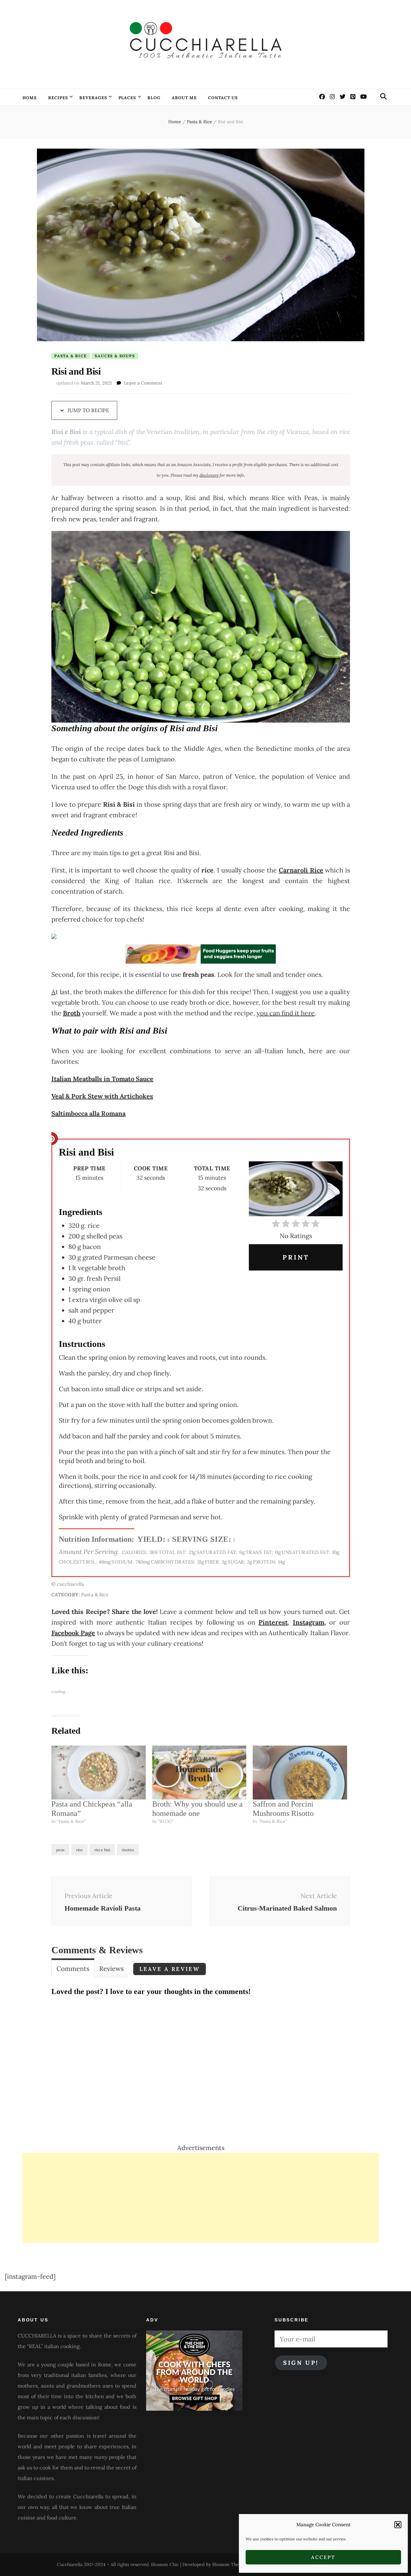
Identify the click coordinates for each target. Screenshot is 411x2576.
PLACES (127, 98)
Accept (323, 2557)
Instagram (309, 1622)
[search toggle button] (383, 96)
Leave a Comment (143, 383)
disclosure (209, 475)
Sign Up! (301, 2363)
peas (60, 1850)
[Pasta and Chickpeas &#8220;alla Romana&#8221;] (99, 1773)
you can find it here (286, 1013)
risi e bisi (102, 1850)
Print (296, 1257)
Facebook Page (73, 1633)
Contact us (223, 98)
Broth (72, 1013)
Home (30, 98)
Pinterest (273, 1622)
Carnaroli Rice (301, 870)
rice (79, 1850)
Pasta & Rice (70, 356)
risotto (128, 1850)
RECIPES (58, 98)
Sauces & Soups (115, 356)
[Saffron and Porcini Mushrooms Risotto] (300, 1773)
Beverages (93, 98)
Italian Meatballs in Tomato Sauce (102, 1079)
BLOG (154, 98)
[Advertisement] (201, 2198)
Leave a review (170, 1969)
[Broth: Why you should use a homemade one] (199, 1773)
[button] (398, 2525)
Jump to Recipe (88, 410)
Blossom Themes (230, 2564)
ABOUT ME (184, 98)
